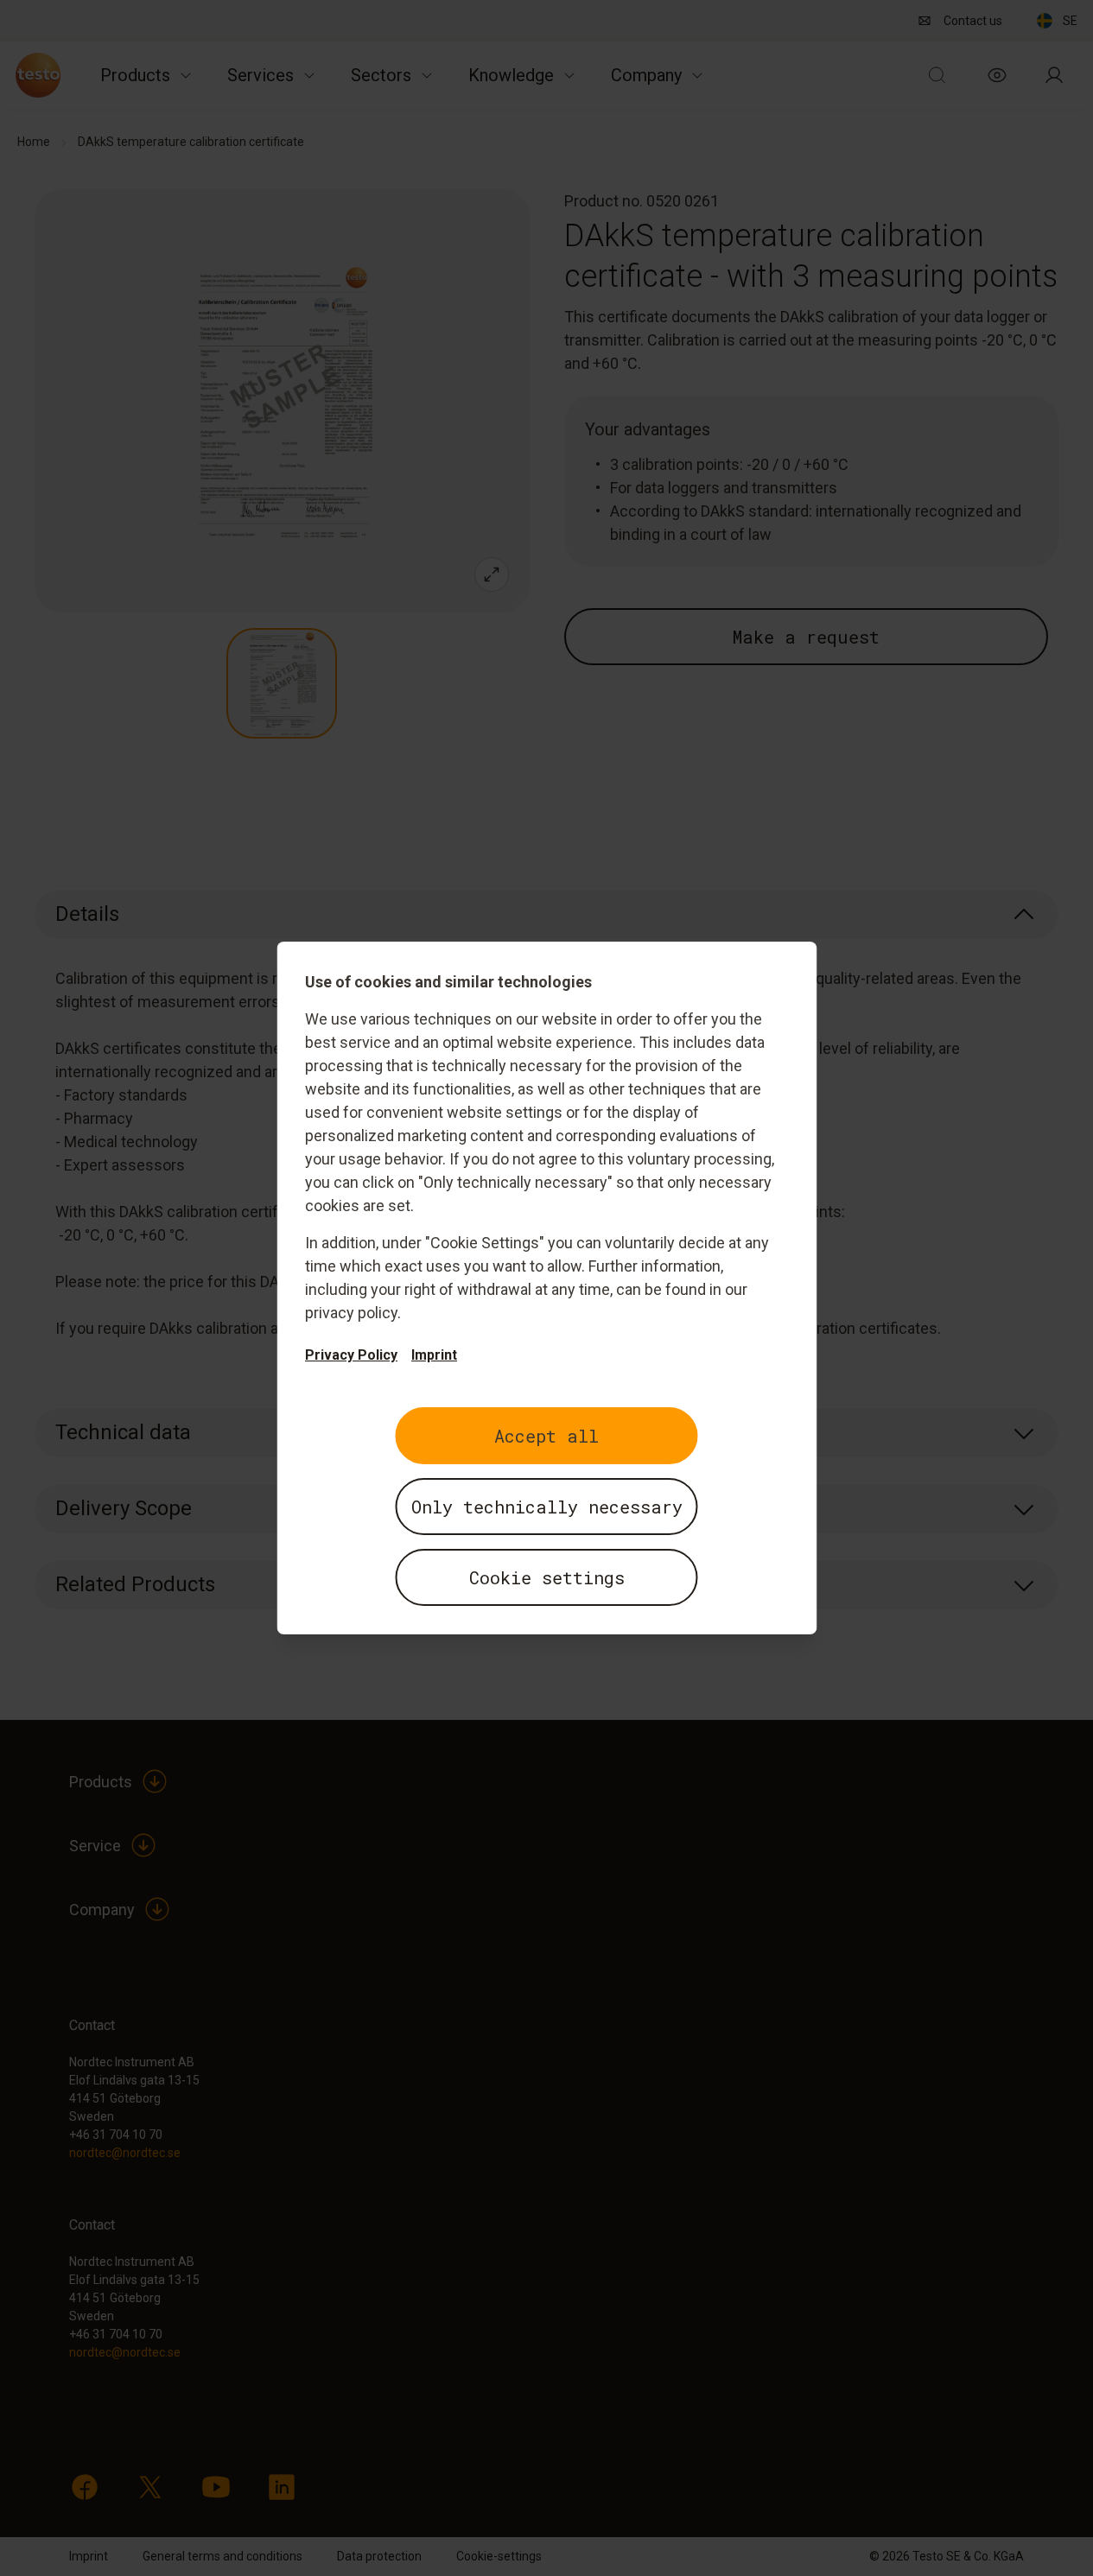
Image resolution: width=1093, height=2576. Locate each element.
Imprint (434, 1355)
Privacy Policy (351, 1355)
